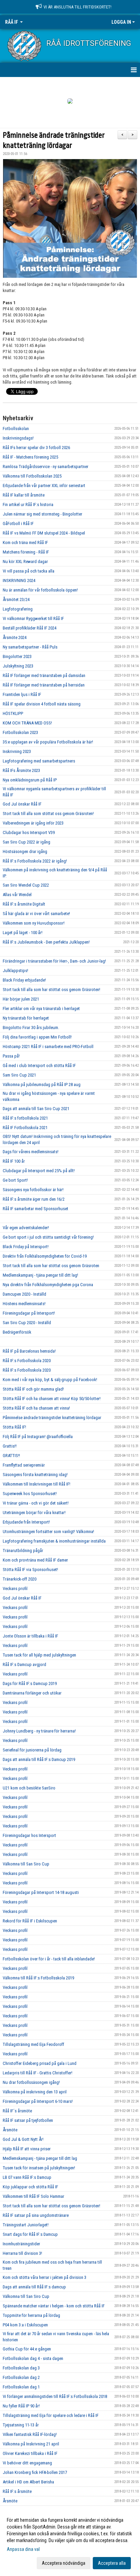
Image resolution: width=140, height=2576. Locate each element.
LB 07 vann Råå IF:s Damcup (27, 2177)
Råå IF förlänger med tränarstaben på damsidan (44, 675)
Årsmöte (10, 2130)
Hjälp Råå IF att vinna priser (27, 2149)
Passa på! (11, 1056)
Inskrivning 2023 (17, 751)
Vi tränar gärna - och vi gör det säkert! (36, 1503)
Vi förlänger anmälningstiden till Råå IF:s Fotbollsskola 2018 (55, 2396)
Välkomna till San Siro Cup (26, 1864)
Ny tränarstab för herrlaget (26, 1018)
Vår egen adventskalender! (26, 1228)
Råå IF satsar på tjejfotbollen (28, 2120)
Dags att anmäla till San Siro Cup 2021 (36, 1109)
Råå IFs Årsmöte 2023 (21, 770)
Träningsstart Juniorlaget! (26, 2225)
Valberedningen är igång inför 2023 (33, 823)
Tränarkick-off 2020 (20, 1579)
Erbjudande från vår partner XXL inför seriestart (44, 486)
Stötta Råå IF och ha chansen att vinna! (36, 1408)
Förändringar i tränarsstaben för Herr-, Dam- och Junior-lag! (54, 961)
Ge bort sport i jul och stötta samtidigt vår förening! (48, 1237)
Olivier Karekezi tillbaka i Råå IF (30, 2453)
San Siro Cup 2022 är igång (27, 842)
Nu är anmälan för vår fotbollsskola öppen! (40, 590)
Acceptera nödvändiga (64, 2563)
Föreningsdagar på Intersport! (29, 1313)
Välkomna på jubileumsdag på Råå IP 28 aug (42, 1084)
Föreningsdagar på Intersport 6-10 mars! (38, 2101)
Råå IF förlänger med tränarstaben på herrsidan (44, 685)
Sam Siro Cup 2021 (19, 1075)
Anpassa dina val (23, 2549)
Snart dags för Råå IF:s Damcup (30, 2234)
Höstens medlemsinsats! (24, 1304)
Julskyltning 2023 (18, 666)
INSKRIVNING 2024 (19, 580)
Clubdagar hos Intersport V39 (29, 832)
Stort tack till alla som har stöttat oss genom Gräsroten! (51, 990)
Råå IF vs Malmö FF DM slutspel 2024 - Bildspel (44, 533)
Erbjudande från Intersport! (26, 1522)
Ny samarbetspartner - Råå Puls (30, 647)
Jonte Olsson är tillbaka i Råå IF (30, 1636)
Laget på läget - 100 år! (23, 933)
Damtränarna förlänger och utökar (32, 1693)
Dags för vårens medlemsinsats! (31, 1152)
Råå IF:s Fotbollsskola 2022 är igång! (35, 861)
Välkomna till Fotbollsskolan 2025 (32, 476)
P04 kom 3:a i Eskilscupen (25, 2325)
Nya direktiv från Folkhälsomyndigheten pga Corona (48, 1285)
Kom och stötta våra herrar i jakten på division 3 (45, 2277)
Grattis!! (10, 1446)
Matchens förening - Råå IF (26, 552)
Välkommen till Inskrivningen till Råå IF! (37, 1484)
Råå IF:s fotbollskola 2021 (25, 1118)
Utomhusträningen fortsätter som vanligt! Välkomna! (48, 1532)
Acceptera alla (112, 2563)
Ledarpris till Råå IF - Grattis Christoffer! (38, 2073)
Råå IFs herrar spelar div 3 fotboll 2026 (36, 448)
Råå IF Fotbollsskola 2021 (25, 1128)
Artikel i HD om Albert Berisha (28, 2482)
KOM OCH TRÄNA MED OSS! (27, 723)
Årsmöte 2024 (15, 637)
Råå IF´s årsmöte (17, 2111)
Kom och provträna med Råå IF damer (35, 1560)
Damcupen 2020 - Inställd (24, 1294)
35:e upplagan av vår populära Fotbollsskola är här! (48, 742)
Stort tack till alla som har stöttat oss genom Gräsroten (51, 1266)
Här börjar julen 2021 (21, 999)
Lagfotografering (18, 609)
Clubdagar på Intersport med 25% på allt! (39, 1171)
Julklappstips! (15, 971)
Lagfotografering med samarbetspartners (39, 761)
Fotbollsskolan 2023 (20, 732)
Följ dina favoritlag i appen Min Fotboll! (37, 1037)
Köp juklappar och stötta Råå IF (30, 2187)
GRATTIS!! (11, 1456)
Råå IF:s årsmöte (17, 2491)
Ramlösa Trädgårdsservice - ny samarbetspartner (46, 467)
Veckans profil (15, 1589)
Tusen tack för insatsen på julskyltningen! (39, 2168)
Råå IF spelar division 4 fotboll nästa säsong (42, 704)
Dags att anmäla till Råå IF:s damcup (34, 2287)
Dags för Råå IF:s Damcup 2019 (30, 1683)
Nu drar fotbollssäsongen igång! (31, 2082)
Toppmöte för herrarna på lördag (31, 2315)
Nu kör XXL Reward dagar (25, 561)
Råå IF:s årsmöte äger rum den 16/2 (34, 1199)
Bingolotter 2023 (17, 656)
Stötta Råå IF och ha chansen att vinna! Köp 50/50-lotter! (52, 1399)
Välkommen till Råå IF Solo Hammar (33, 2196)
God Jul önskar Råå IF (22, 804)
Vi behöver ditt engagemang (27, 2463)
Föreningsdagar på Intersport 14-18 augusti (41, 1892)
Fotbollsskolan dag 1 (21, 2387)
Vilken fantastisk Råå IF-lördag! (30, 2434)
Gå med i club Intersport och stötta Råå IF (39, 1066)
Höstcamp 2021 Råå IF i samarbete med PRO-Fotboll (48, 1047)
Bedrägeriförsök (17, 1332)
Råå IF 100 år (14, 1161)
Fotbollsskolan (16, 429)
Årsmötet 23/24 (16, 599)
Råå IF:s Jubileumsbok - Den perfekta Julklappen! (46, 942)
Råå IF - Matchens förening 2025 (30, 457)
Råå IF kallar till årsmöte (24, 495)
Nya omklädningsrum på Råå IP (30, 780)
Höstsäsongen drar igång (25, 851)
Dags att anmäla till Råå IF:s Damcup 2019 (39, 1759)
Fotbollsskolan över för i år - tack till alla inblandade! (49, 1959)
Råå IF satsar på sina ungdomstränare (36, 2215)
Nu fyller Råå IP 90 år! (21, 2406)
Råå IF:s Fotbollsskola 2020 (27, 1361)
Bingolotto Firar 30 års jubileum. (31, 1028)
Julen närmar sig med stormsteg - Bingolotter (42, 514)
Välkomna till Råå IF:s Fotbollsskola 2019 (38, 1978)
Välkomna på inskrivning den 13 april (35, 2092)
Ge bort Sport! (15, 1180)
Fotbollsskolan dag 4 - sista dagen (33, 2358)
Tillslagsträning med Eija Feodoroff (33, 2044)
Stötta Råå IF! (14, 1427)
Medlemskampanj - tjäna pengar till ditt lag (40, 2158)
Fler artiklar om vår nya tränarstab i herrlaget (41, 1009)
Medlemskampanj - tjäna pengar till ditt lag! (40, 1275)
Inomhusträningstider (21, 2244)
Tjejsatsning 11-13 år (21, 2425)
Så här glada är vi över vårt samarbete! (36, 914)
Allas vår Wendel (17, 895)
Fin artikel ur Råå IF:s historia (28, 505)
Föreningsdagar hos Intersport (29, 1835)
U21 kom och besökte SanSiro (29, 1788)
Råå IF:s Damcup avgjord (24, 1664)
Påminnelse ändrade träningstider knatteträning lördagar (52, 1418)
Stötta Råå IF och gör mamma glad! (33, 1389)
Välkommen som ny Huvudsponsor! (34, 923)
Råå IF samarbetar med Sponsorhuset (36, 1209)
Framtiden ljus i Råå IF (22, 694)
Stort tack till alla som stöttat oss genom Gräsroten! (48, 814)
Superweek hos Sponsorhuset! (30, 1494)
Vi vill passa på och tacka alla (29, 571)
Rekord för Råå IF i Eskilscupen (30, 1921)
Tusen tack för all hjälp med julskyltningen (39, 1655)
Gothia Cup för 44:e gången (27, 2349)
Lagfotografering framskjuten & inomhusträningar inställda (54, 1541)
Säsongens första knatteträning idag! (35, 1475)
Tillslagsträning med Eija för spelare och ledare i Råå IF (51, 2415)
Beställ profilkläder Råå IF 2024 (30, 628)
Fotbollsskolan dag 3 (21, 2368)
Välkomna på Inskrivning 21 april (31, 2444)
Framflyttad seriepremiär (24, 1465)
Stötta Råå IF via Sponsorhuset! (30, 1570)
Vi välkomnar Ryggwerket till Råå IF (33, 618)
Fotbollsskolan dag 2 (21, 2377)
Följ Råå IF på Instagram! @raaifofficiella (38, 1437)
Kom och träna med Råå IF (25, 543)
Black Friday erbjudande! (24, 980)
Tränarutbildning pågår (23, 1551)
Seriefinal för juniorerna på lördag (32, 1750)
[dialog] (70, 2541)
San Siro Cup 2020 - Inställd (27, 1323)
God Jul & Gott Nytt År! (23, 2139)
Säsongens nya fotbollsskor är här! (33, 1190)
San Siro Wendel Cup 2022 (26, 885)
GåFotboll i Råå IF (18, 524)
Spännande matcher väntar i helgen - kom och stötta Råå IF (54, 2306)
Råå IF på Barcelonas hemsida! (29, 1351)
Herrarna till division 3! (22, 2253)
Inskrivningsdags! (18, 438)
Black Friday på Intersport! (26, 1247)
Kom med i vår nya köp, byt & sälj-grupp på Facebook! (50, 1380)
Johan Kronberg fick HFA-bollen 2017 (35, 2472)
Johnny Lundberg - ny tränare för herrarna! (39, 1731)
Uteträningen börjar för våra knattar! (34, 1513)
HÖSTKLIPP (13, 713)
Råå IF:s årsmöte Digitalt (24, 904)
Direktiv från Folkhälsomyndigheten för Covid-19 (45, 1256)
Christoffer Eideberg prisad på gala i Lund (40, 2063)
